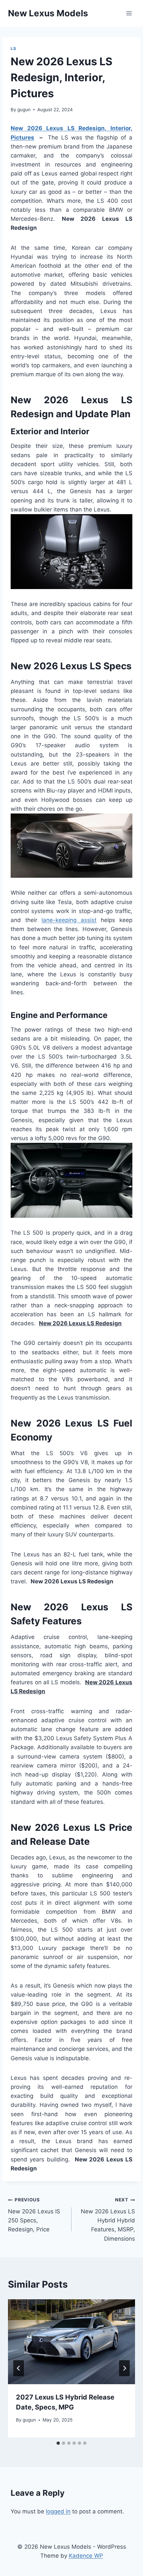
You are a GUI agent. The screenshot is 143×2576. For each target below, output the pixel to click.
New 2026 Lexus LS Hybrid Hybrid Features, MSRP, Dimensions (108, 2219)
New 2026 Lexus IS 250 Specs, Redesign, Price (34, 2215)
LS (13, 48)
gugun (24, 110)
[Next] (124, 2368)
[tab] (58, 2443)
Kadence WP (86, 2556)
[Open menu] (129, 13)
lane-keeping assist (69, 920)
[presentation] (71, 2342)
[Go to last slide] (19, 2368)
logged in (58, 2511)
